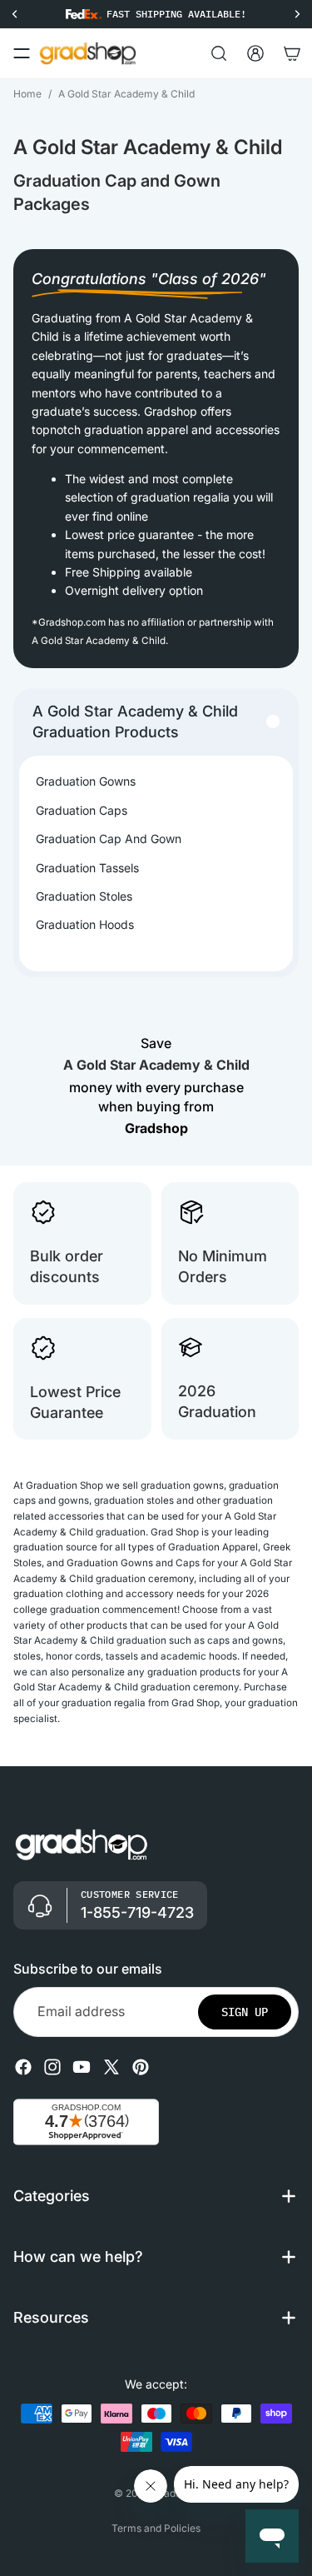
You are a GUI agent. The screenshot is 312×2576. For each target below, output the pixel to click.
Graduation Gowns (86, 781)
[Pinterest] (141, 2067)
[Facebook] (23, 2067)
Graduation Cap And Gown (109, 839)
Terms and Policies (156, 2528)
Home (27, 94)
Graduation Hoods (85, 924)
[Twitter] (111, 2067)
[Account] (255, 53)
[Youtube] (82, 2067)
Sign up (245, 2012)
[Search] (219, 53)
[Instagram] (52, 2067)
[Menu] (22, 53)
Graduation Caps (82, 810)
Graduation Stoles (84, 896)
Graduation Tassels (87, 868)
